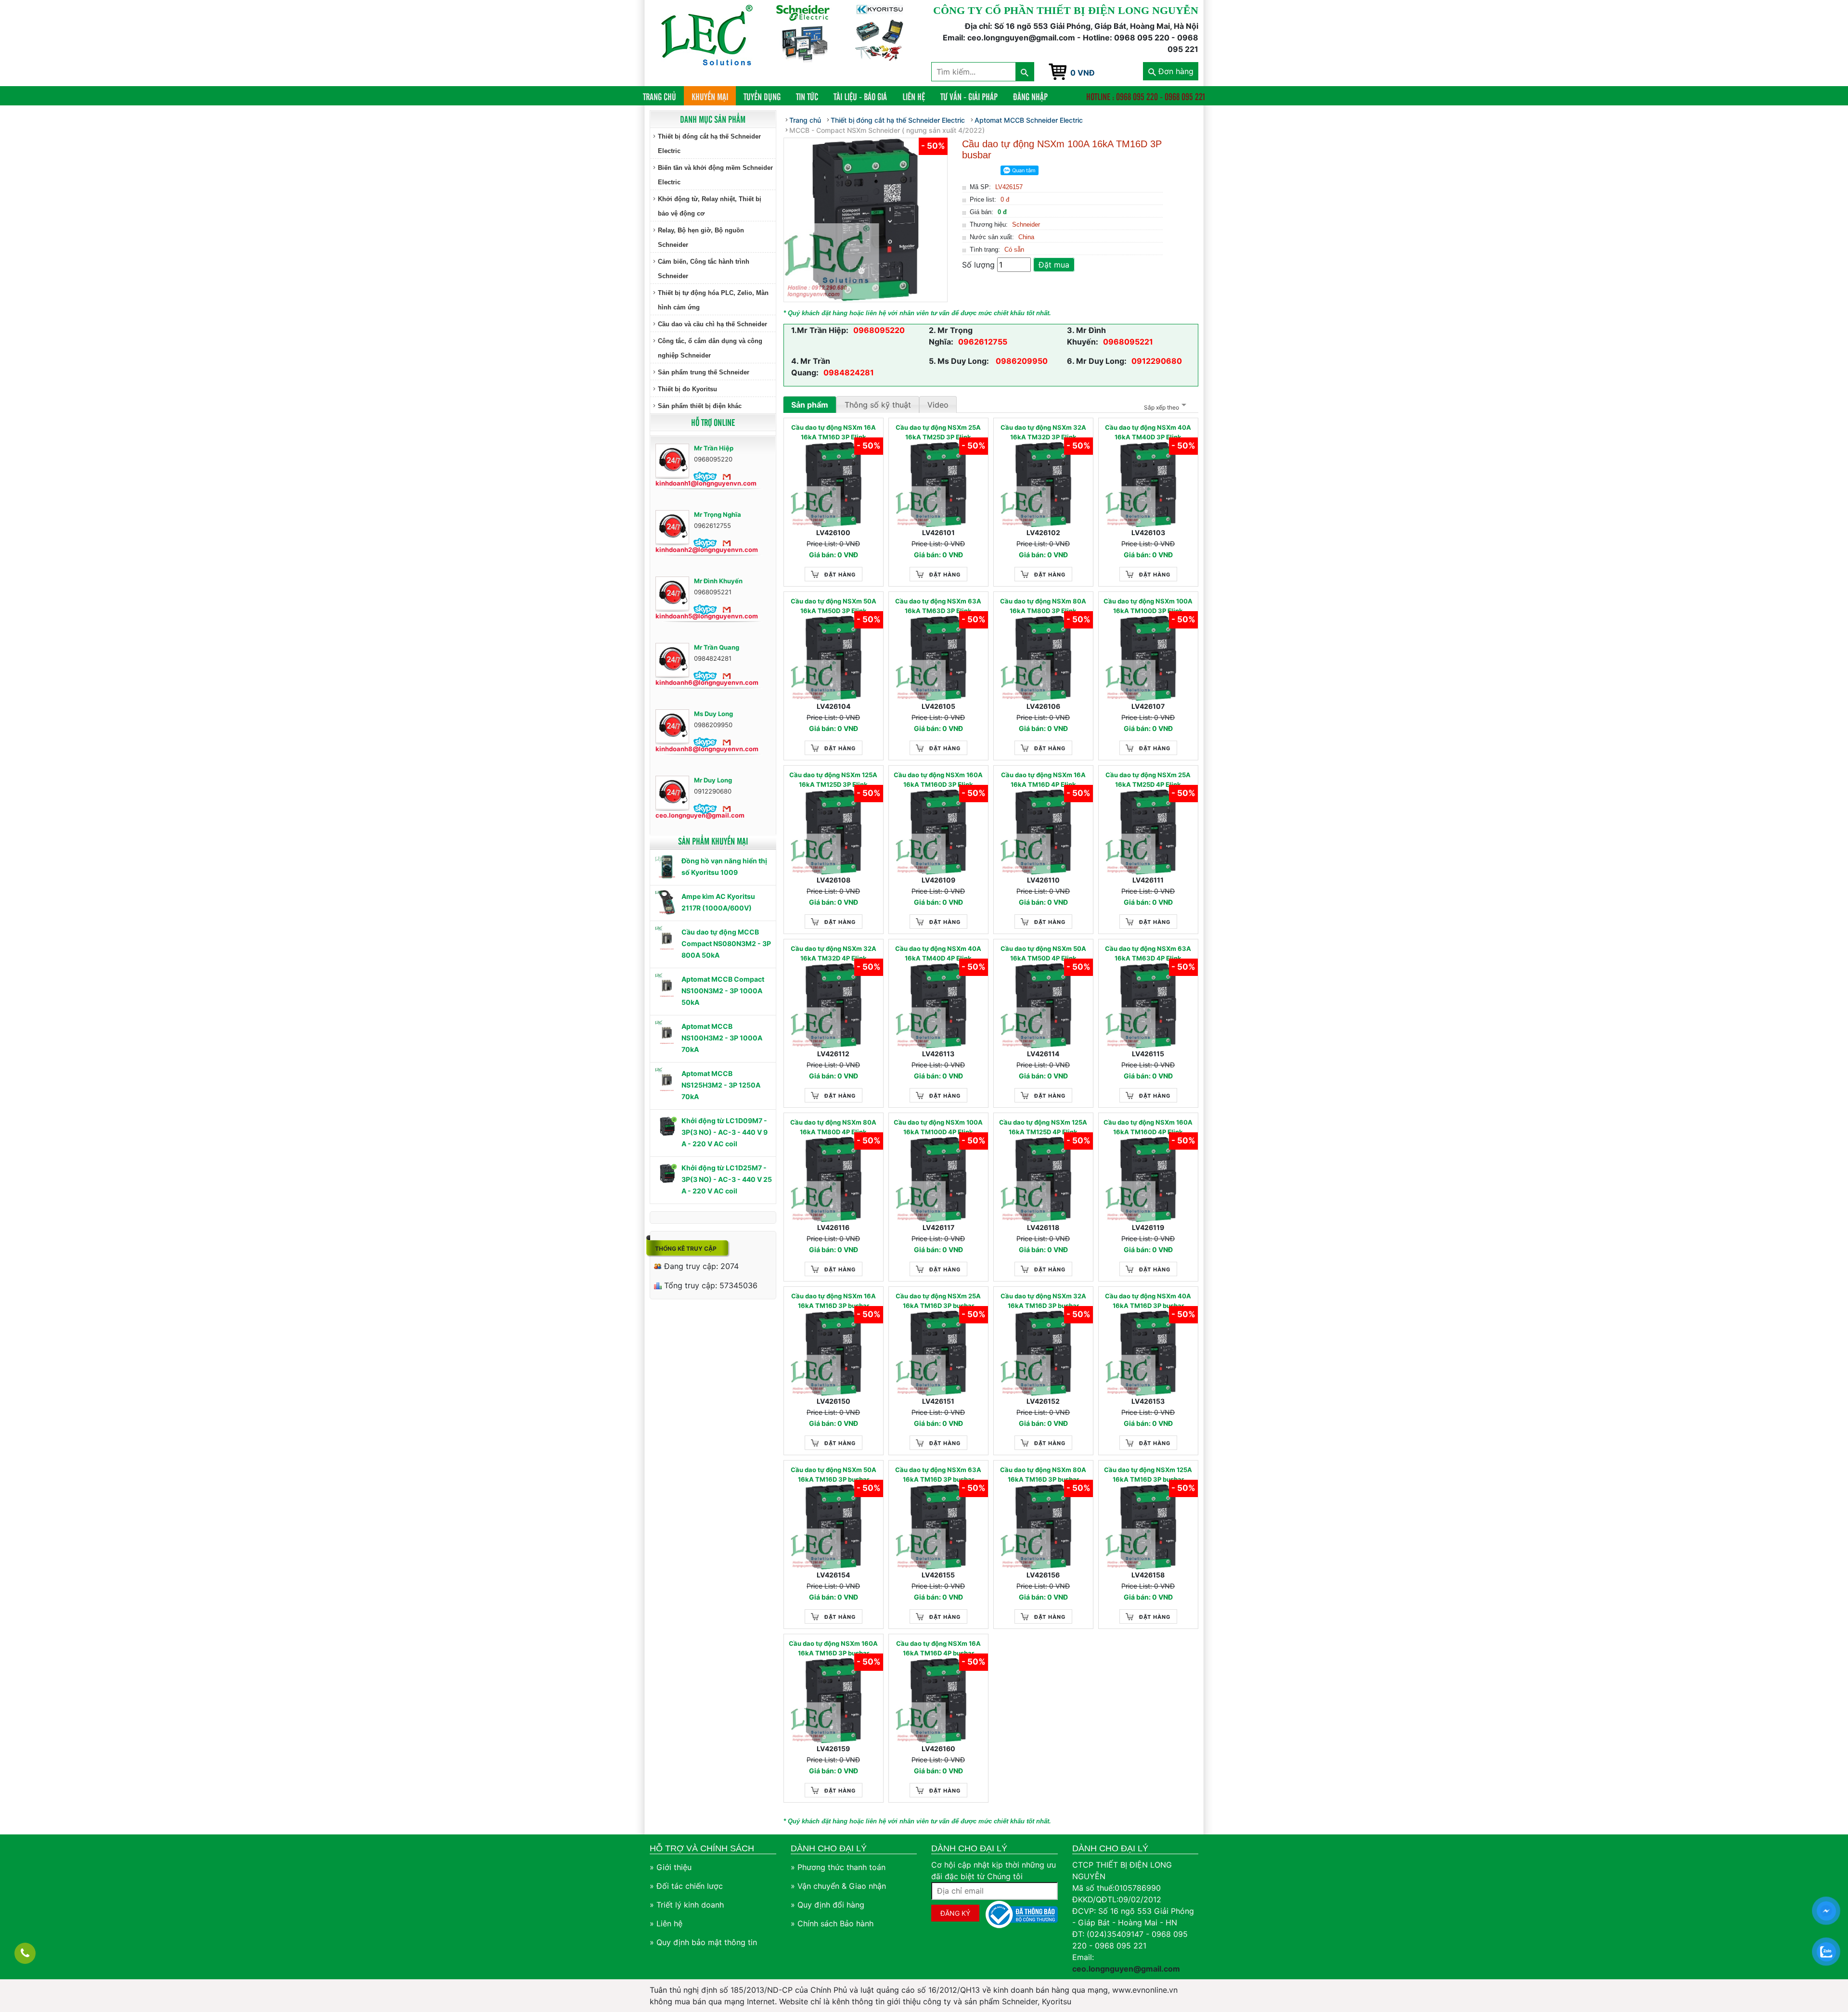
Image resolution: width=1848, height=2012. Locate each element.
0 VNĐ (1083, 73)
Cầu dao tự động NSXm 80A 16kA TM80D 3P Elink (1043, 606)
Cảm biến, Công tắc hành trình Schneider (704, 269)
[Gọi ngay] (25, 1953)
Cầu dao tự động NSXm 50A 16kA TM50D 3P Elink (834, 606)
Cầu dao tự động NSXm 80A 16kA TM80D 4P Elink (833, 1127)
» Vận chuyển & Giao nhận (838, 1886)
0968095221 (1128, 342)
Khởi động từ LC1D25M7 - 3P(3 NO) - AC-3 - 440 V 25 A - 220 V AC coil (727, 1179)
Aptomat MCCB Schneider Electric (1029, 120)
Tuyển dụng (762, 96)
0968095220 (879, 330)
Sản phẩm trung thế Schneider (704, 372)
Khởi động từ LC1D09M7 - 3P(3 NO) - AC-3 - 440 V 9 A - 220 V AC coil (725, 1132)
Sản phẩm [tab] (810, 405)
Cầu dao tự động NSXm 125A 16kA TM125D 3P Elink (833, 780)
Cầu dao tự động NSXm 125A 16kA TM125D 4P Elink (1043, 1127)
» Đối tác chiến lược (686, 1886)
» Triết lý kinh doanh (687, 1905)
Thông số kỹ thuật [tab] (878, 405)
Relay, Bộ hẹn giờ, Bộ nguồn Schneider (701, 237)
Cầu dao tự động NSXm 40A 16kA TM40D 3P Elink (1148, 432)
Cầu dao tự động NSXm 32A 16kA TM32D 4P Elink (834, 953)
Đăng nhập (1030, 96)
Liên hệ (914, 96)
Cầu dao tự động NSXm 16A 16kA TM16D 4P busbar (938, 1648)
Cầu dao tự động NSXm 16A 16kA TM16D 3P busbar (834, 1301)
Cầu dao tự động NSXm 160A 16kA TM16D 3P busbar (833, 1648)
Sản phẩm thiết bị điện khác (700, 406)
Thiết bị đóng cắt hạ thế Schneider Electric (709, 144)
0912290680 (1157, 361)
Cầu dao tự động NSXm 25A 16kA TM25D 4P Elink (1148, 780)
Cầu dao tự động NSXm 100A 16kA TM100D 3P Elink (1148, 606)
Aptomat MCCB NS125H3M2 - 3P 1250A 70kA (721, 1085)
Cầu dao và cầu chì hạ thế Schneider (712, 324)
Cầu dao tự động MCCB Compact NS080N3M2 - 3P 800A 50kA (726, 943)
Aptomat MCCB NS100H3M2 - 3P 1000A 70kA (722, 1038)
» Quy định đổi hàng (828, 1905)
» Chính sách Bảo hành (832, 1923)
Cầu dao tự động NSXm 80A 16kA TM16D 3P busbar (1043, 1474)
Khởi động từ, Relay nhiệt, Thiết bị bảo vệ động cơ (710, 206)
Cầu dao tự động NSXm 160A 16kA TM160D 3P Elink (938, 780)
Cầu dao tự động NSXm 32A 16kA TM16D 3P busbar (1043, 1301)
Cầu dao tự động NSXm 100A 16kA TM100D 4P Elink (938, 1127)
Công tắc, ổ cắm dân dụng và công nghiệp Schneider (710, 348)
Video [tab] (938, 405)
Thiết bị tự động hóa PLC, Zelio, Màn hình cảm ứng (713, 300)
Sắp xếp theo (1161, 407)
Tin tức (807, 96)
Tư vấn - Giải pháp (969, 96)
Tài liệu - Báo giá (860, 96)
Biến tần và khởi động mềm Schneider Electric (715, 175)
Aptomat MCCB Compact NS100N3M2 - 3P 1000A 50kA (723, 991)
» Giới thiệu (671, 1867)
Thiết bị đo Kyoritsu (687, 389)
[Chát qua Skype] (705, 476)
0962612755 (983, 342)
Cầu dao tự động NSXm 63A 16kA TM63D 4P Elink (1148, 953)
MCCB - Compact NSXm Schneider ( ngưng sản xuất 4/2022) (887, 130)
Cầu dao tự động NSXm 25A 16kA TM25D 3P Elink (938, 432)
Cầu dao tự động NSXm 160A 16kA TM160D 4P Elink (1148, 1127)
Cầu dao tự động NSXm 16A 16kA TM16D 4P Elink (1043, 780)
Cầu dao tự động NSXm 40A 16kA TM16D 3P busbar (1148, 1301)
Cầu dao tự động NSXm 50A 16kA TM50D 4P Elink (1043, 953)
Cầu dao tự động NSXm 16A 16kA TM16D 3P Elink (834, 432)
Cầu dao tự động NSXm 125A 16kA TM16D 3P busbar (1148, 1474)
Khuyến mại (710, 96)
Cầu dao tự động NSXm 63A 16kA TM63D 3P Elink (938, 606)
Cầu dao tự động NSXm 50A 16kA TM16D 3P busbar (834, 1474)
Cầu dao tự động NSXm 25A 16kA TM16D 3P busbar (938, 1301)
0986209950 (1021, 361)
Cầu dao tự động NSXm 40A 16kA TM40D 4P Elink (938, 953)
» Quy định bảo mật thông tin (703, 1942)
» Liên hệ (666, 1923)
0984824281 (849, 372)
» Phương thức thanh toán (838, 1867)
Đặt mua (1054, 265)
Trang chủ (663, 96)
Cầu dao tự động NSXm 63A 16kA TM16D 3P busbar (938, 1474)
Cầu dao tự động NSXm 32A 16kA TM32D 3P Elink (1043, 432)
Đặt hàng (840, 575)
